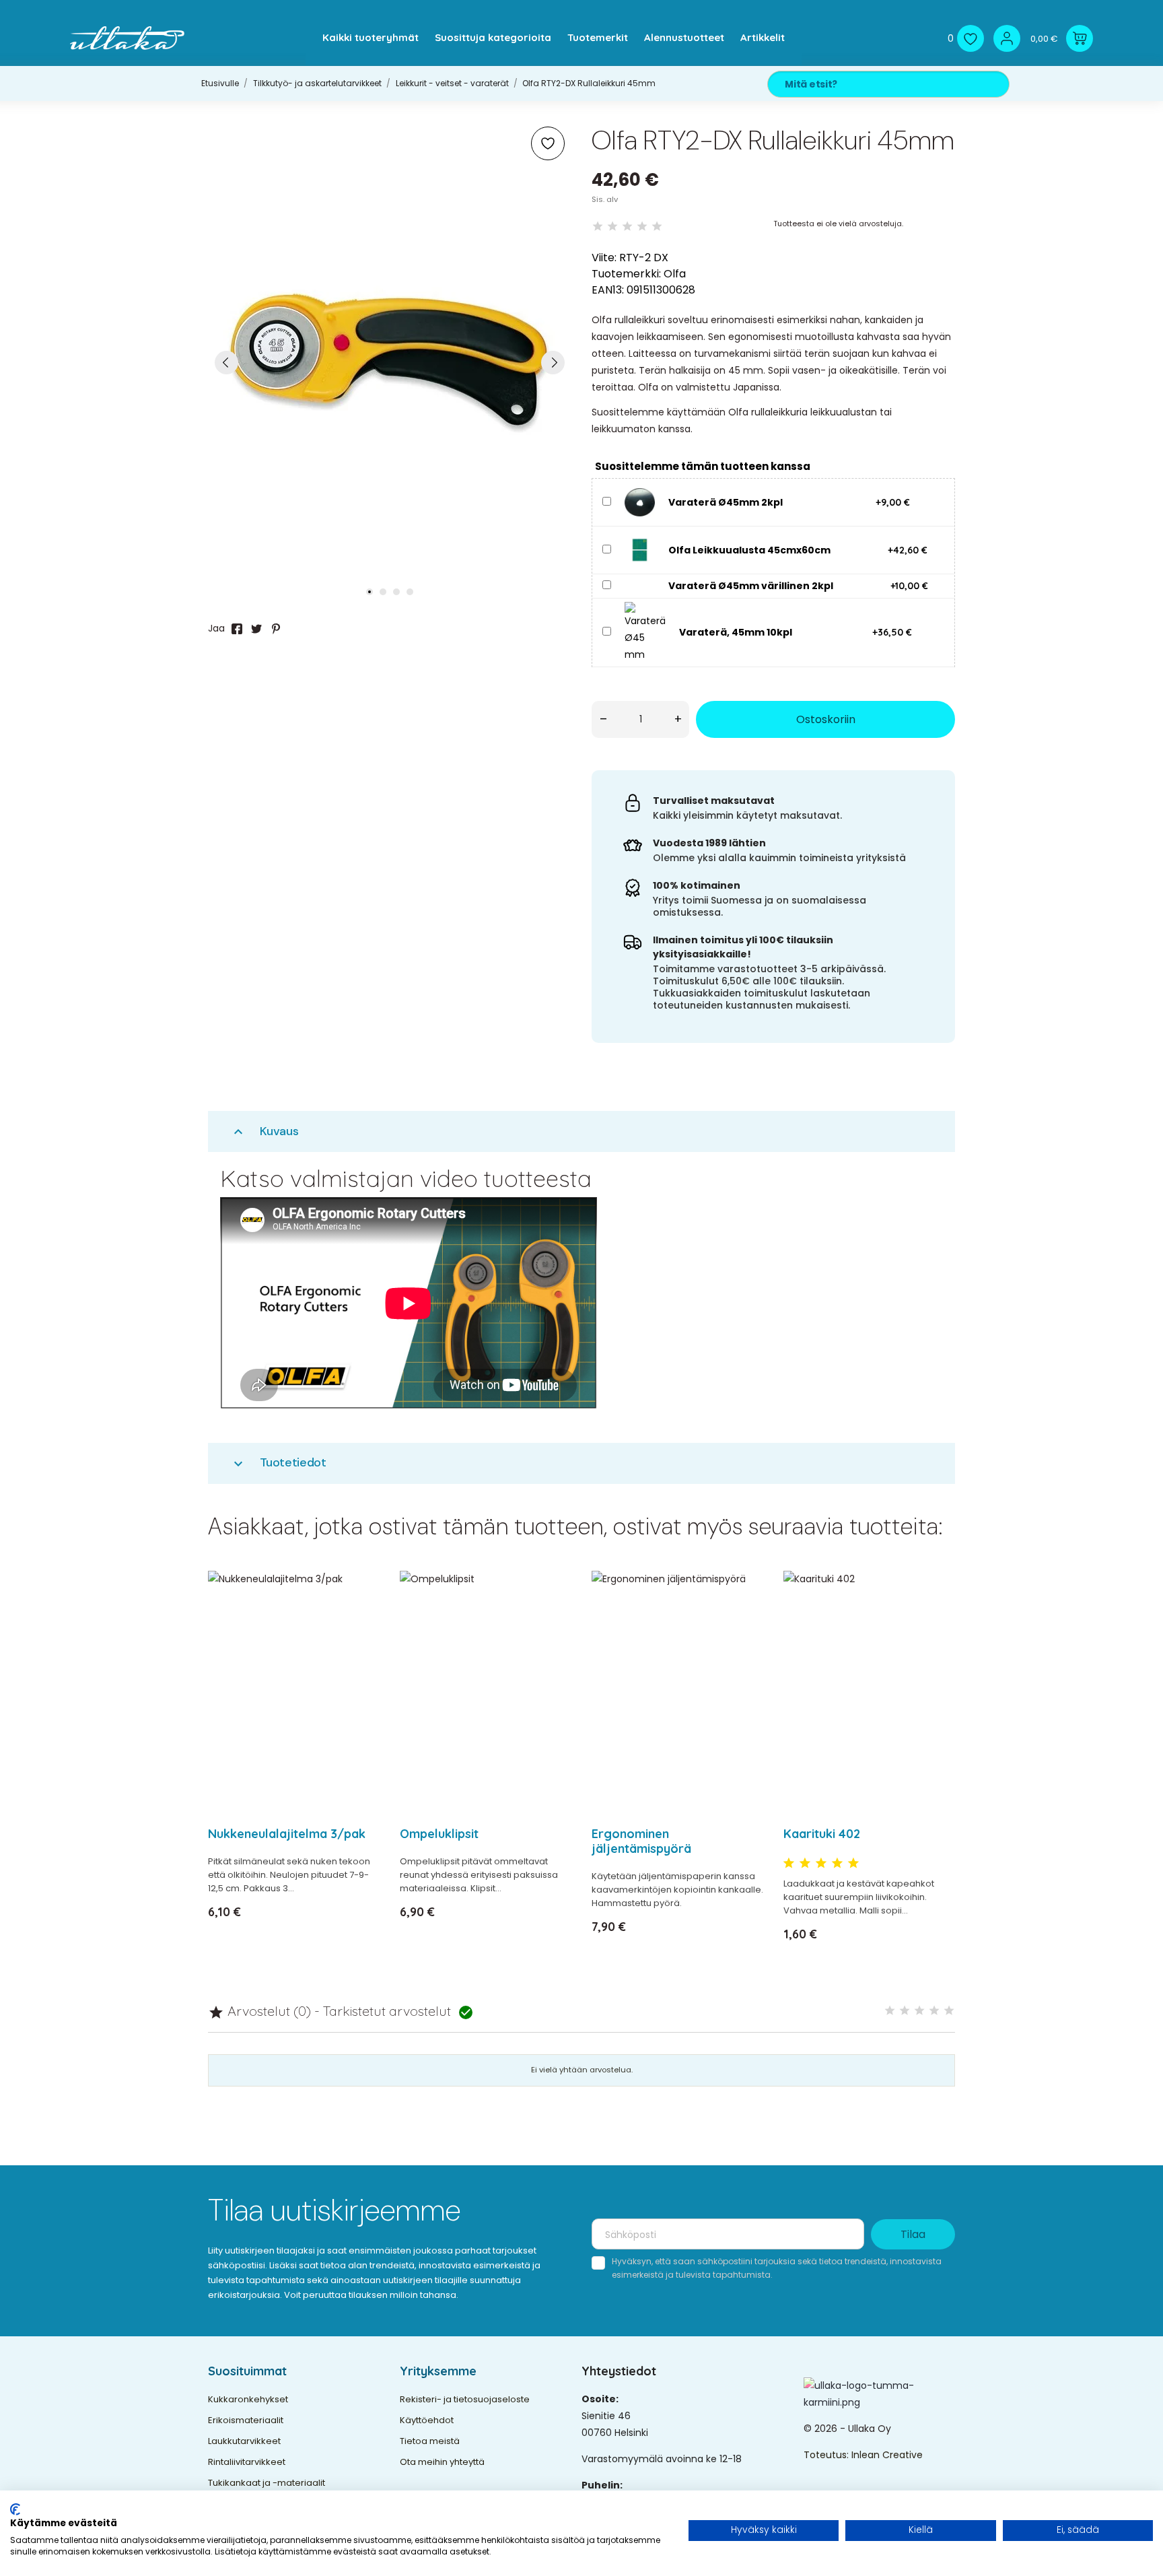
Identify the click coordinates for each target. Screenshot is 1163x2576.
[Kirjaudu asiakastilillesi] (1007, 38)
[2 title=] (805, 1864)
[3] (627, 227)
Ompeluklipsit (439, 1834)
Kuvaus (265, 1131)
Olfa (675, 274)
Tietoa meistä (430, 2441)
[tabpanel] (390, 362)
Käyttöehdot (427, 2420)
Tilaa (913, 2234)
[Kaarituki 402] (937, 1616)
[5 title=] (853, 1864)
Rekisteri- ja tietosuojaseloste (465, 2399)
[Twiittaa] (256, 629)
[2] (612, 227)
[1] (598, 227)
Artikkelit (763, 37)
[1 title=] (789, 1864)
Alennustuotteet (684, 37)
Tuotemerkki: (626, 274)
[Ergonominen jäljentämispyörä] (745, 1616)
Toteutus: (827, 2455)
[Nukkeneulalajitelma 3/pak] (361, 1616)
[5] (657, 227)
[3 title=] (821, 1864)
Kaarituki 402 (822, 1834)
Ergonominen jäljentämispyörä (641, 1841)
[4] (642, 227)
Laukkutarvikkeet (244, 2441)
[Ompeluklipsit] (553, 1616)
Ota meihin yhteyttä (442, 2462)
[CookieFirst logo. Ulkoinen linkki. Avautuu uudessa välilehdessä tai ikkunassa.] (15, 2509)
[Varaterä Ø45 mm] (640, 502)
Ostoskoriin (826, 719)
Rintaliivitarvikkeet (247, 2462)
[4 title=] (837, 1864)
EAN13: (608, 290)
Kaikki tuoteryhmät (371, 37)
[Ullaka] (127, 38)
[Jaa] (237, 629)
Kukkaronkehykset (248, 2399)
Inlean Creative (887, 2455)
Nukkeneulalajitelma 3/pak (287, 1834)
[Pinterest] (276, 629)
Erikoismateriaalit (246, 2420)
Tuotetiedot (278, 1463)
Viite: (604, 258)
